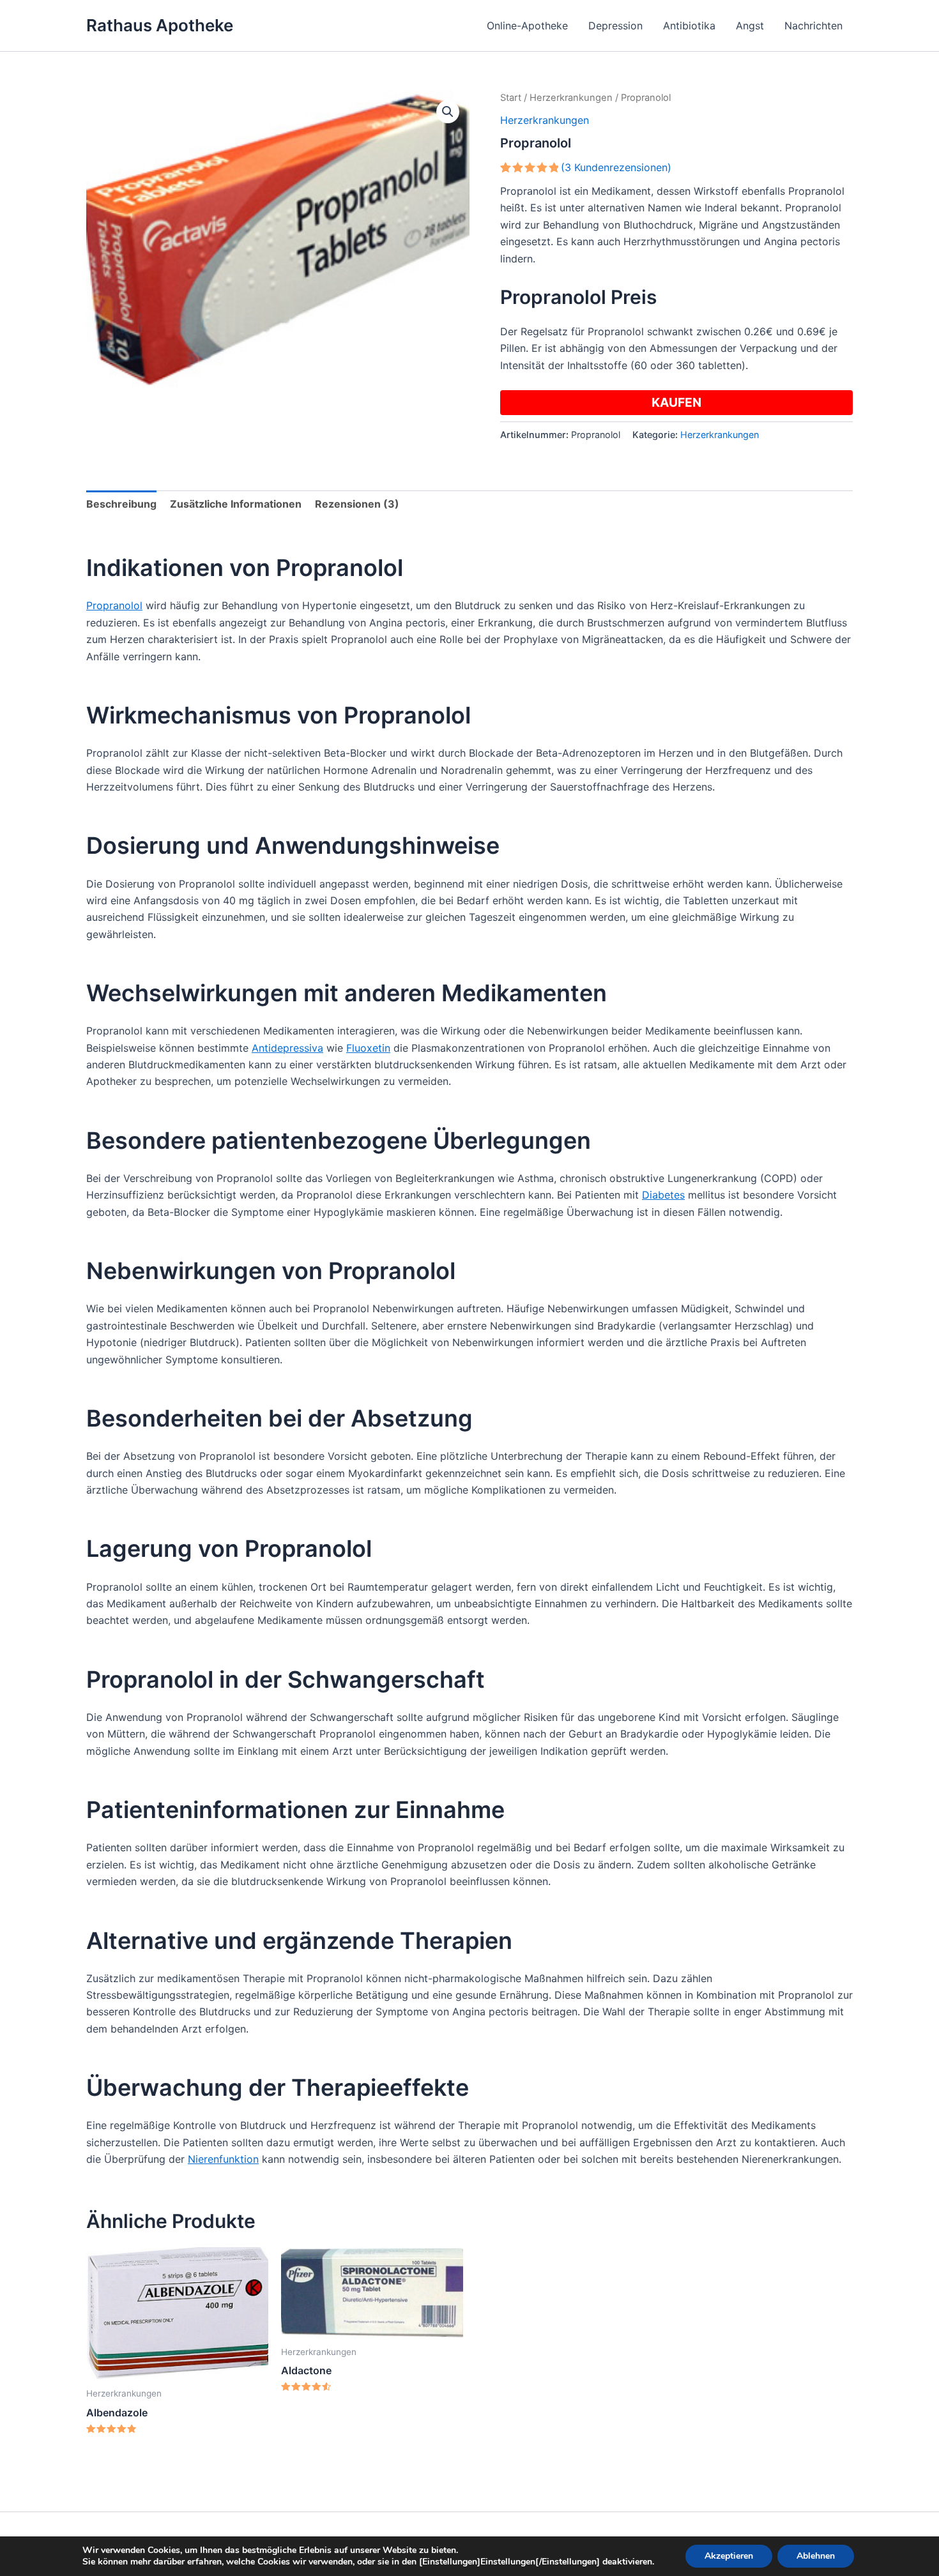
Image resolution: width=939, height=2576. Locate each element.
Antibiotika (689, 26)
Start (511, 98)
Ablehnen (816, 2556)
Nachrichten (813, 26)
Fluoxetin (368, 1048)
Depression (615, 26)
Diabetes (663, 1195)
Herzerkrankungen (571, 98)
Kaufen (676, 402)
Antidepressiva (287, 1048)
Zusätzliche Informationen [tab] (236, 504)
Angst (750, 26)
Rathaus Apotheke (160, 25)
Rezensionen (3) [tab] (357, 504)
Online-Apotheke (527, 26)
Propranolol (114, 605)
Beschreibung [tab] (121, 504)
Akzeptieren (729, 2556)
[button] (448, 112)
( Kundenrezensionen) (616, 167)
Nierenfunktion (223, 2159)
